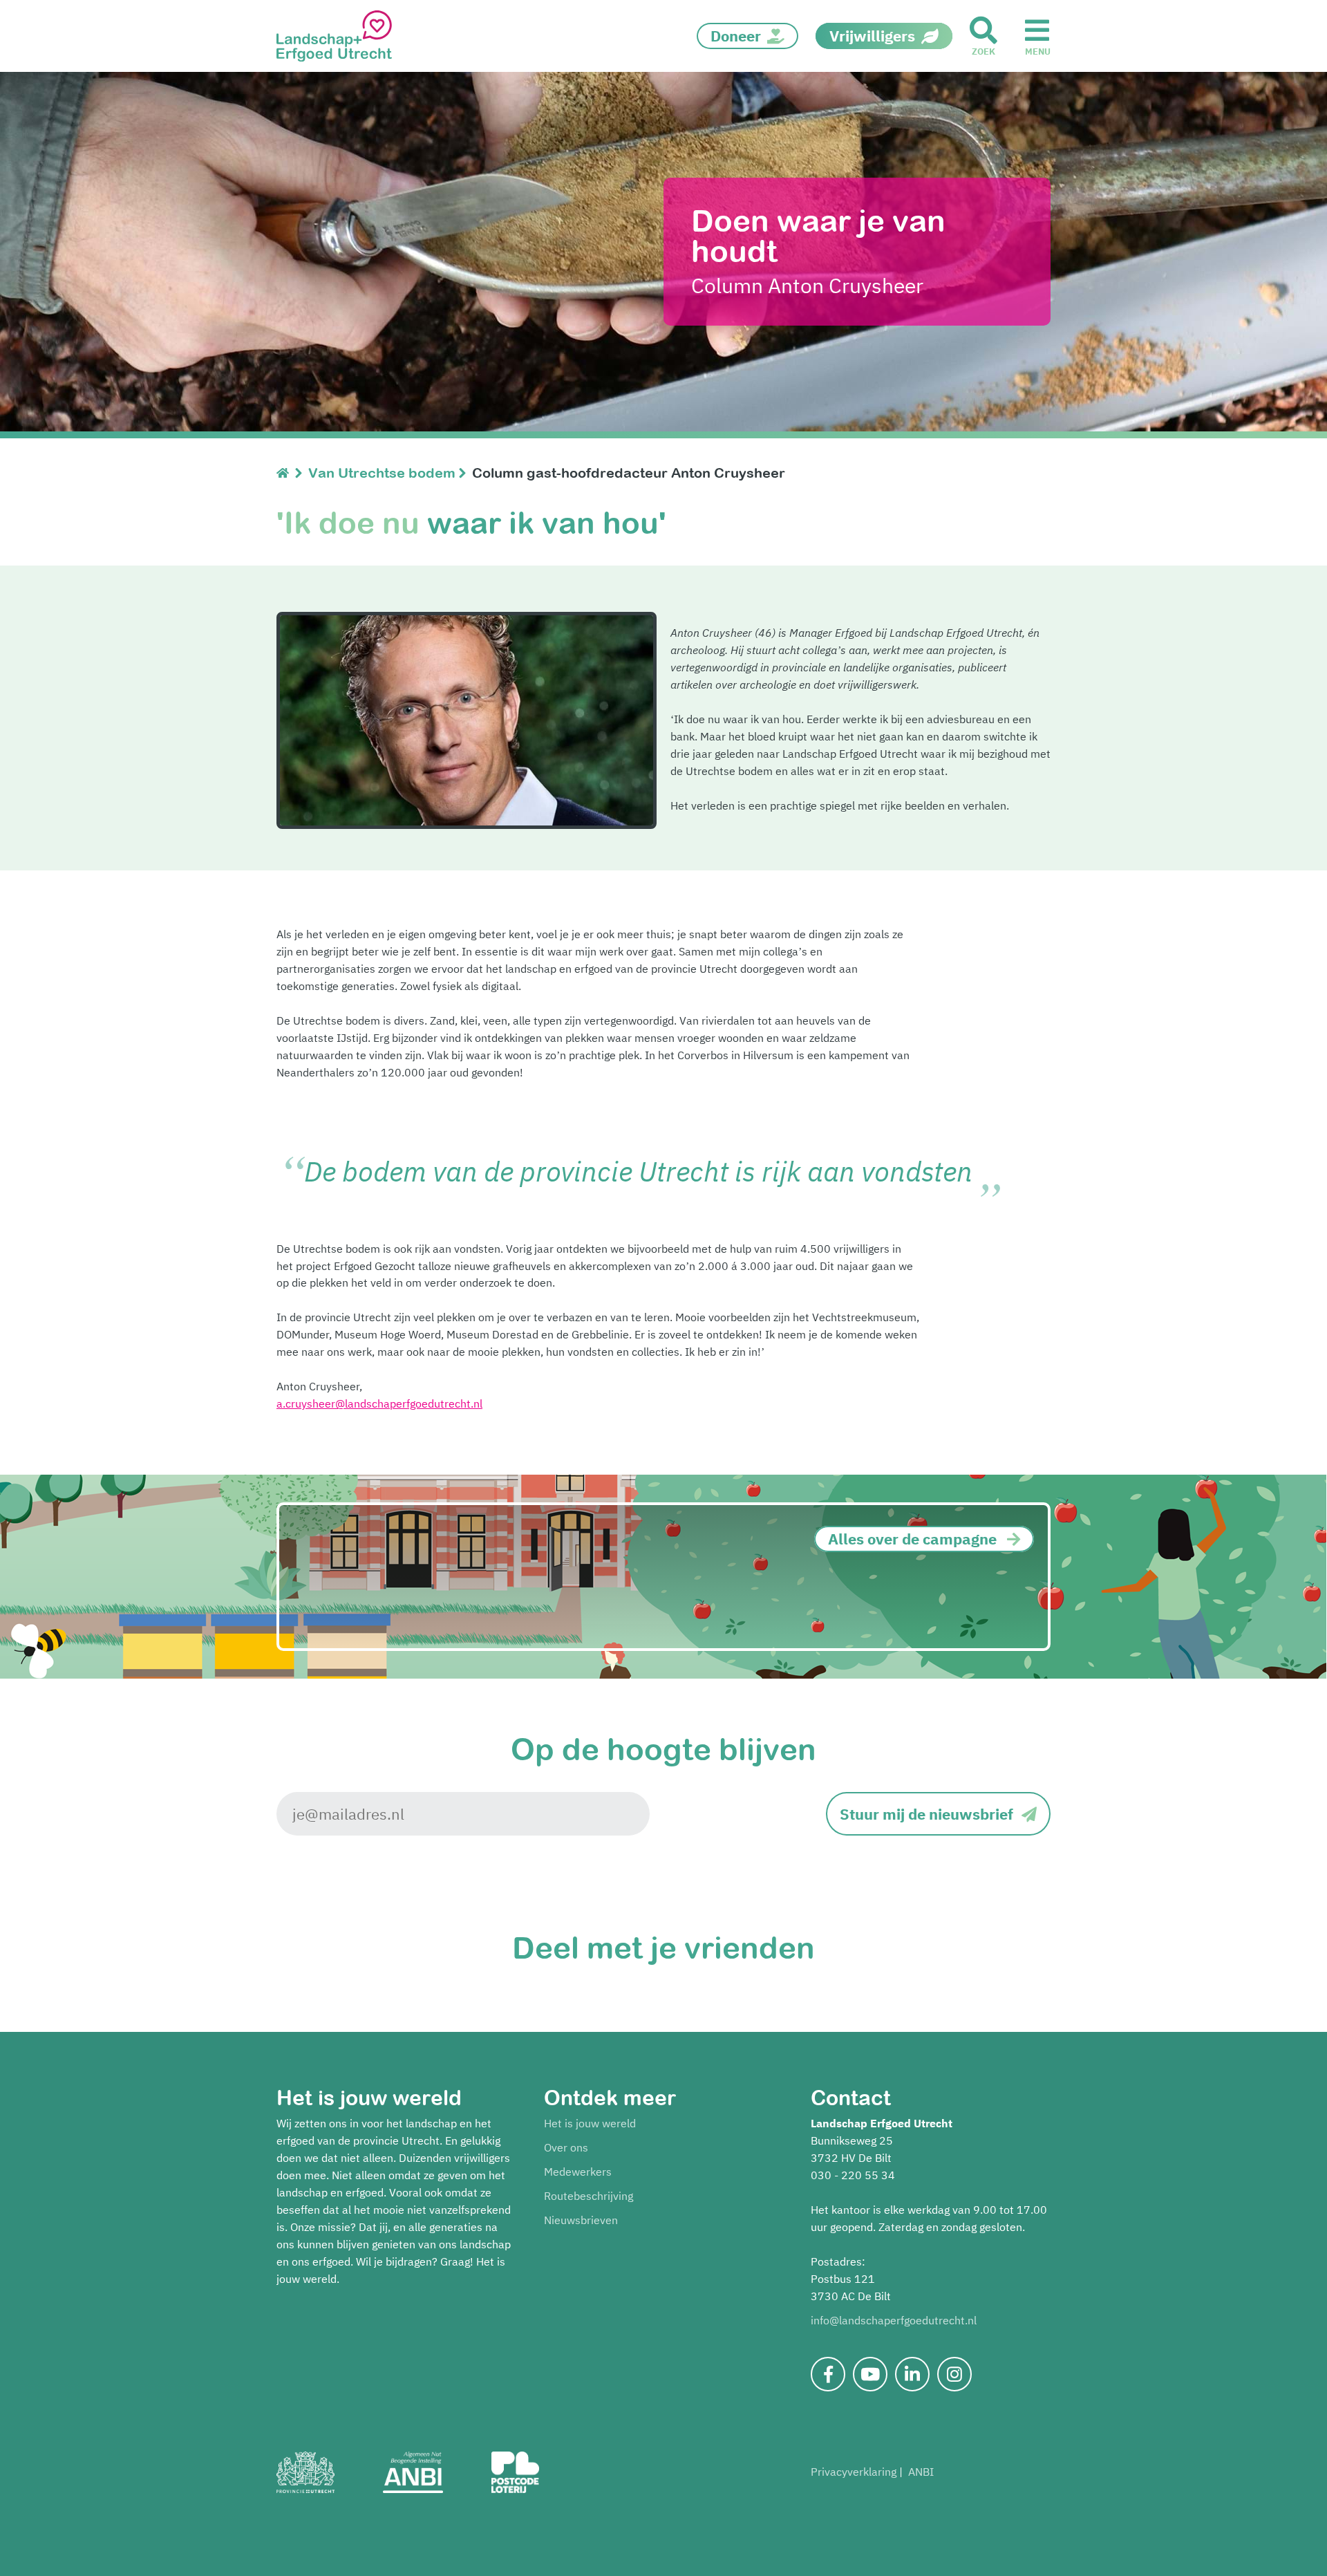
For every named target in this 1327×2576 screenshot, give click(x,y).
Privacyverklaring (854, 2472)
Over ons (566, 2147)
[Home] (286, 473)
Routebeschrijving (589, 2196)
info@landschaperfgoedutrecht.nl (894, 2320)
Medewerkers (578, 2172)
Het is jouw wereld (590, 2123)
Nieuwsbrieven (581, 2220)
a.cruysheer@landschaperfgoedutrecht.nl (379, 1403)
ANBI (921, 2472)
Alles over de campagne (912, 1539)
